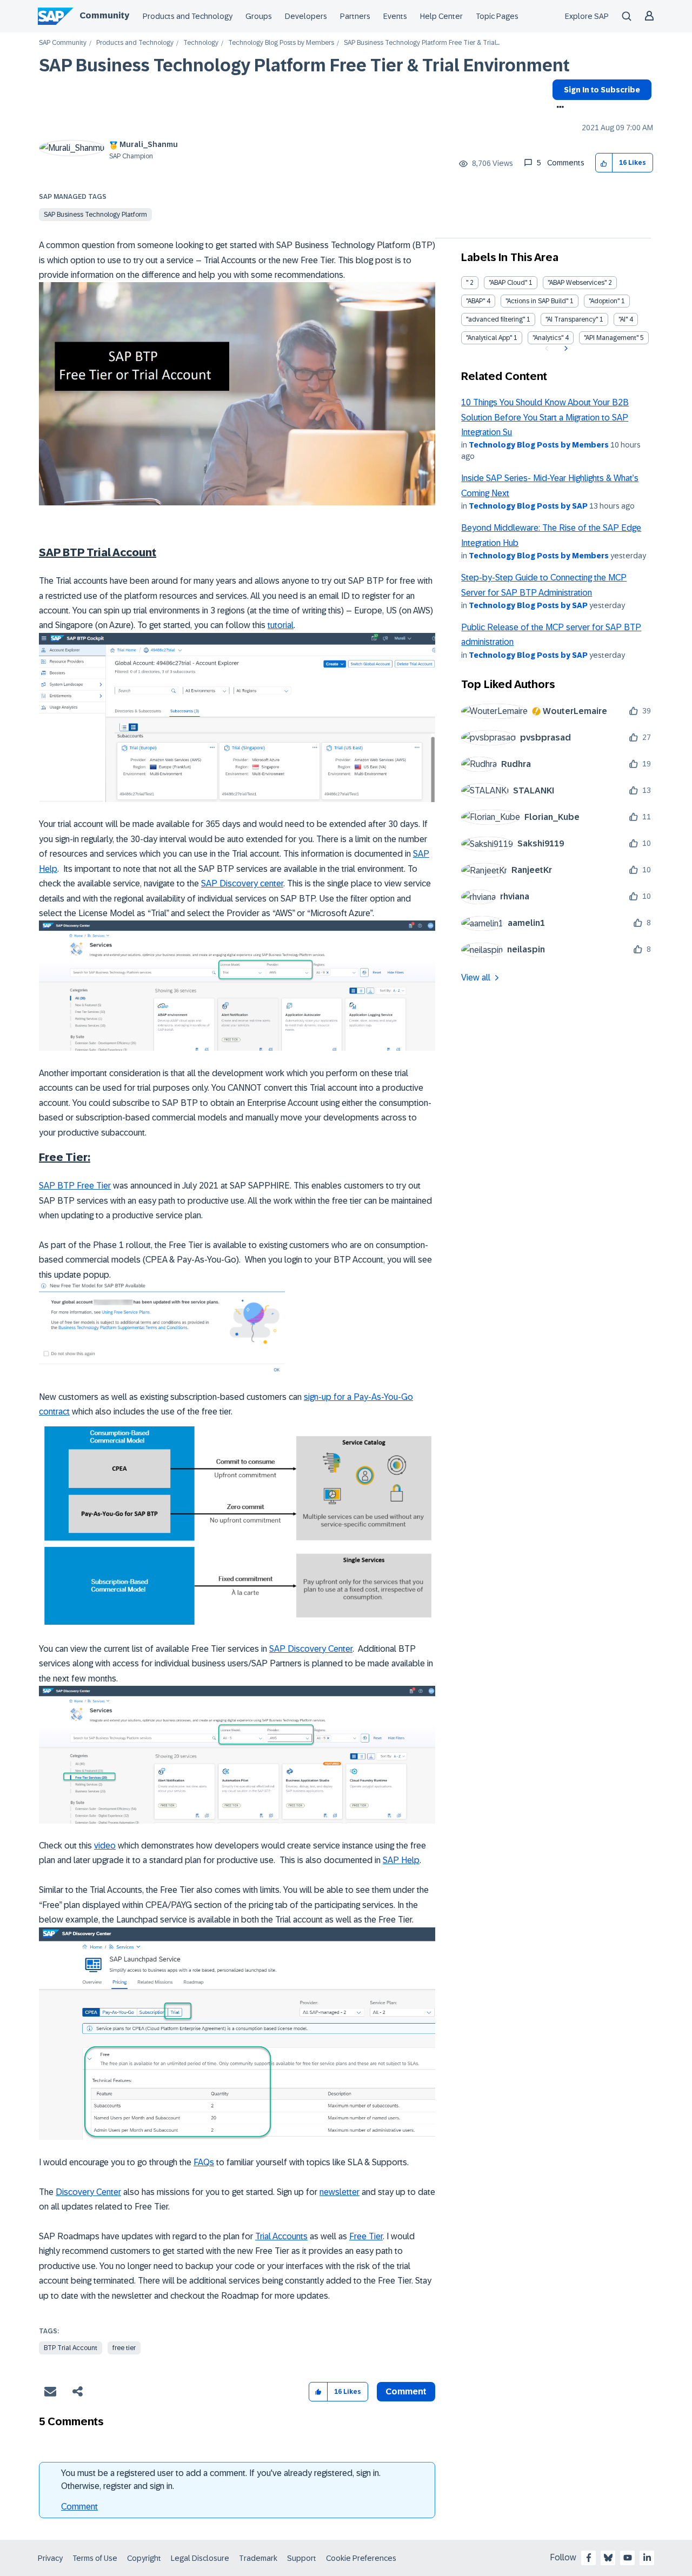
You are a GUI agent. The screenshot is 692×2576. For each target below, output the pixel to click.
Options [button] (558, 108)
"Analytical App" (489, 338)
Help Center (441, 16)
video (105, 1846)
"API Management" (611, 338)
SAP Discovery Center (311, 1649)
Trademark (258, 2558)
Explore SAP (587, 16)
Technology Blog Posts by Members (281, 43)
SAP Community (63, 43)
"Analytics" (548, 338)
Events (395, 16)
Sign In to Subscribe (602, 90)
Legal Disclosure (200, 2558)
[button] (604, 163)
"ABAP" (475, 301)
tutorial (281, 625)
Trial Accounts (281, 2236)
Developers (306, 16)
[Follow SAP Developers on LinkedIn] (647, 2558)
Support (302, 2558)
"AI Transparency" (572, 319)
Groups (259, 16)
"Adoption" (604, 301)
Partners (355, 16)
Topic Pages (497, 16)
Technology (201, 43)
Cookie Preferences (361, 2558)
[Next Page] (565, 349)
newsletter (340, 2192)
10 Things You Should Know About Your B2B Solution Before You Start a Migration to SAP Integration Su (545, 417)
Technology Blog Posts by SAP (528, 506)
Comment (79, 2507)
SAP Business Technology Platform (95, 215)
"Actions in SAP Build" (537, 301)
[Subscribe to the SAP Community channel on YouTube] (628, 2558)
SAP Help (401, 1860)
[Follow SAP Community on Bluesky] (608, 2558)
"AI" (623, 319)
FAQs (204, 2162)
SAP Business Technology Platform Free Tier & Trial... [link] (422, 43)
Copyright (144, 2558)
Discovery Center (88, 2192)
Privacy (50, 2558)
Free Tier (366, 2236)
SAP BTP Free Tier (75, 1186)
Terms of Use (95, 2558)
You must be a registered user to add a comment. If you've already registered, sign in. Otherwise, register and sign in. (221, 2480)
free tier (124, 2348)
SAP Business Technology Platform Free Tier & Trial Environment (304, 65)
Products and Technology (188, 16)
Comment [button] (406, 2391)
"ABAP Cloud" (508, 283)
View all (476, 977)
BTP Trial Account (71, 2348)
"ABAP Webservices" (577, 283)
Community (104, 15)
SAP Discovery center (242, 883)
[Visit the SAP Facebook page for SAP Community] (589, 2558)
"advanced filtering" (495, 319)
